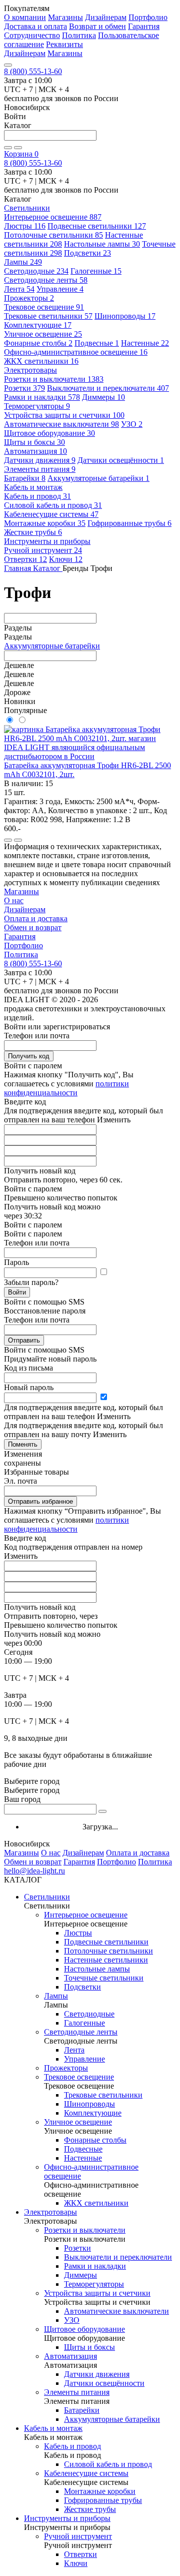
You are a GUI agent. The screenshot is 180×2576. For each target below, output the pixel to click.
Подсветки (87, 253)
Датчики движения (40, 460)
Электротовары (50, 2212)
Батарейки (25, 478)
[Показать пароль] (103, 1272)
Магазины (65, 17)
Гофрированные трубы (129, 523)
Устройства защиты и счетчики (64, 415)
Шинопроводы (125, 316)
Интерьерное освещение (53, 217)
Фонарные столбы (38, 343)
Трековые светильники (48, 316)
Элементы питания (40, 469)
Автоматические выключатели (61, 424)
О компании (25, 17)
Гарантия (144, 26)
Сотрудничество (32, 35)
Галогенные (96, 271)
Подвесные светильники (97, 226)
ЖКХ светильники (41, 361)
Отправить (24, 1340)
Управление (60, 289)
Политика (79, 35)
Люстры (25, 226)
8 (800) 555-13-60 (33, 71)
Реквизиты (64, 44)
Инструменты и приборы (67, 2518)
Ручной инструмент (43, 550)
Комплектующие (38, 325)
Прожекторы (29, 298)
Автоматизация (35, 451)
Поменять (23, 1444)
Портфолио (148, 17)
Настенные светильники (106, 1960)
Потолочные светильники (53, 235)
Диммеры (103, 397)
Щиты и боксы (34, 442)
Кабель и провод (37, 496)
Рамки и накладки (42, 397)
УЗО (132, 424)
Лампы (23, 262)
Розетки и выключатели (54, 379)
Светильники (47, 1897)
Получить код (29, 1056)
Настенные (145, 343)
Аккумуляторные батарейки (98, 478)
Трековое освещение (44, 307)
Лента (19, 289)
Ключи (66, 559)
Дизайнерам (106, 17)
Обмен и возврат (33, 927)
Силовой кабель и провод (53, 505)
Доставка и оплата (35, 26)
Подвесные (97, 343)
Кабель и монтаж (53, 2428)
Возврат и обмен (97, 26)
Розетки (24, 388)
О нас (14, 900)
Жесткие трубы (33, 532)
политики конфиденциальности (66, 1088)
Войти (17, 1292)
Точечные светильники (104, 1978)
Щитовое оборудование (49, 433)
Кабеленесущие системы (51, 514)
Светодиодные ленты (46, 280)
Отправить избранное (40, 1501)
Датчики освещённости (121, 460)
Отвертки (25, 559)
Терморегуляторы (37, 406)
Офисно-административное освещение (76, 352)
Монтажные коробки (45, 523)
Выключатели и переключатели (108, 388)
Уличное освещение (43, 334)
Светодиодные (36, 271)
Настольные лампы (102, 244)
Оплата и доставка (36, 918)
